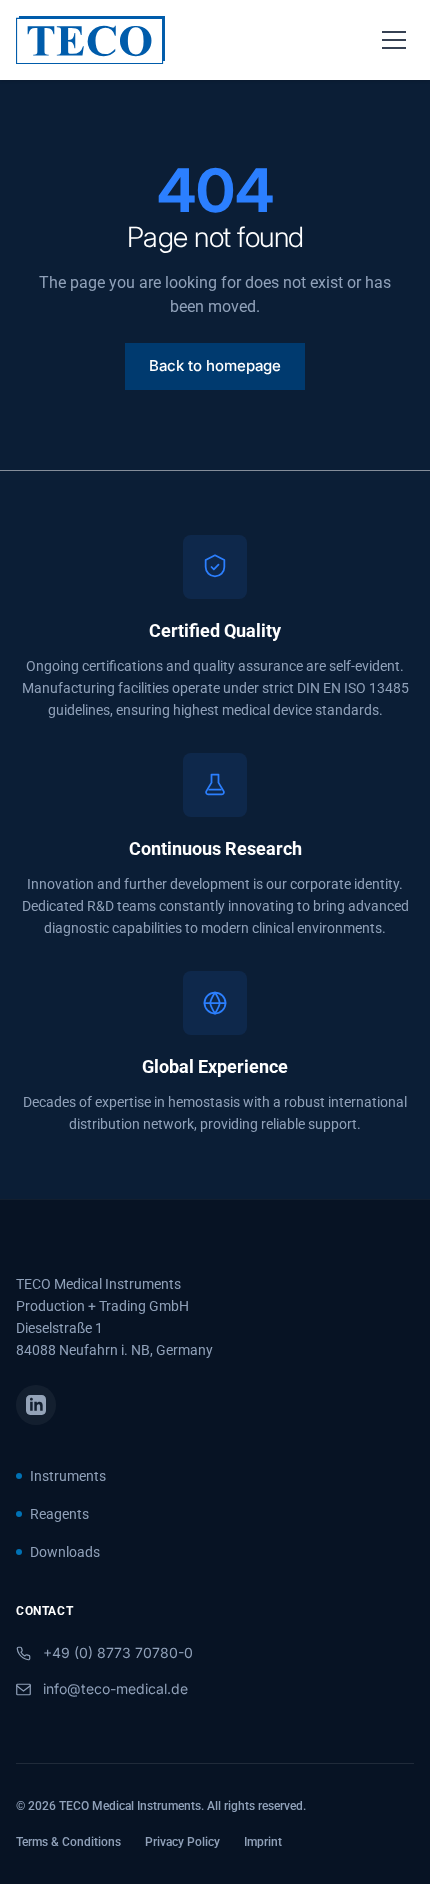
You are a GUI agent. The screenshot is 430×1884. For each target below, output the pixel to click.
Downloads (65, 1552)
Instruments (68, 1476)
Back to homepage (215, 365)
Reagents (59, 1514)
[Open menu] (394, 40)
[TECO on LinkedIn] (36, 1405)
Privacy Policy (182, 1842)
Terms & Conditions (68, 1842)
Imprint (263, 1842)
